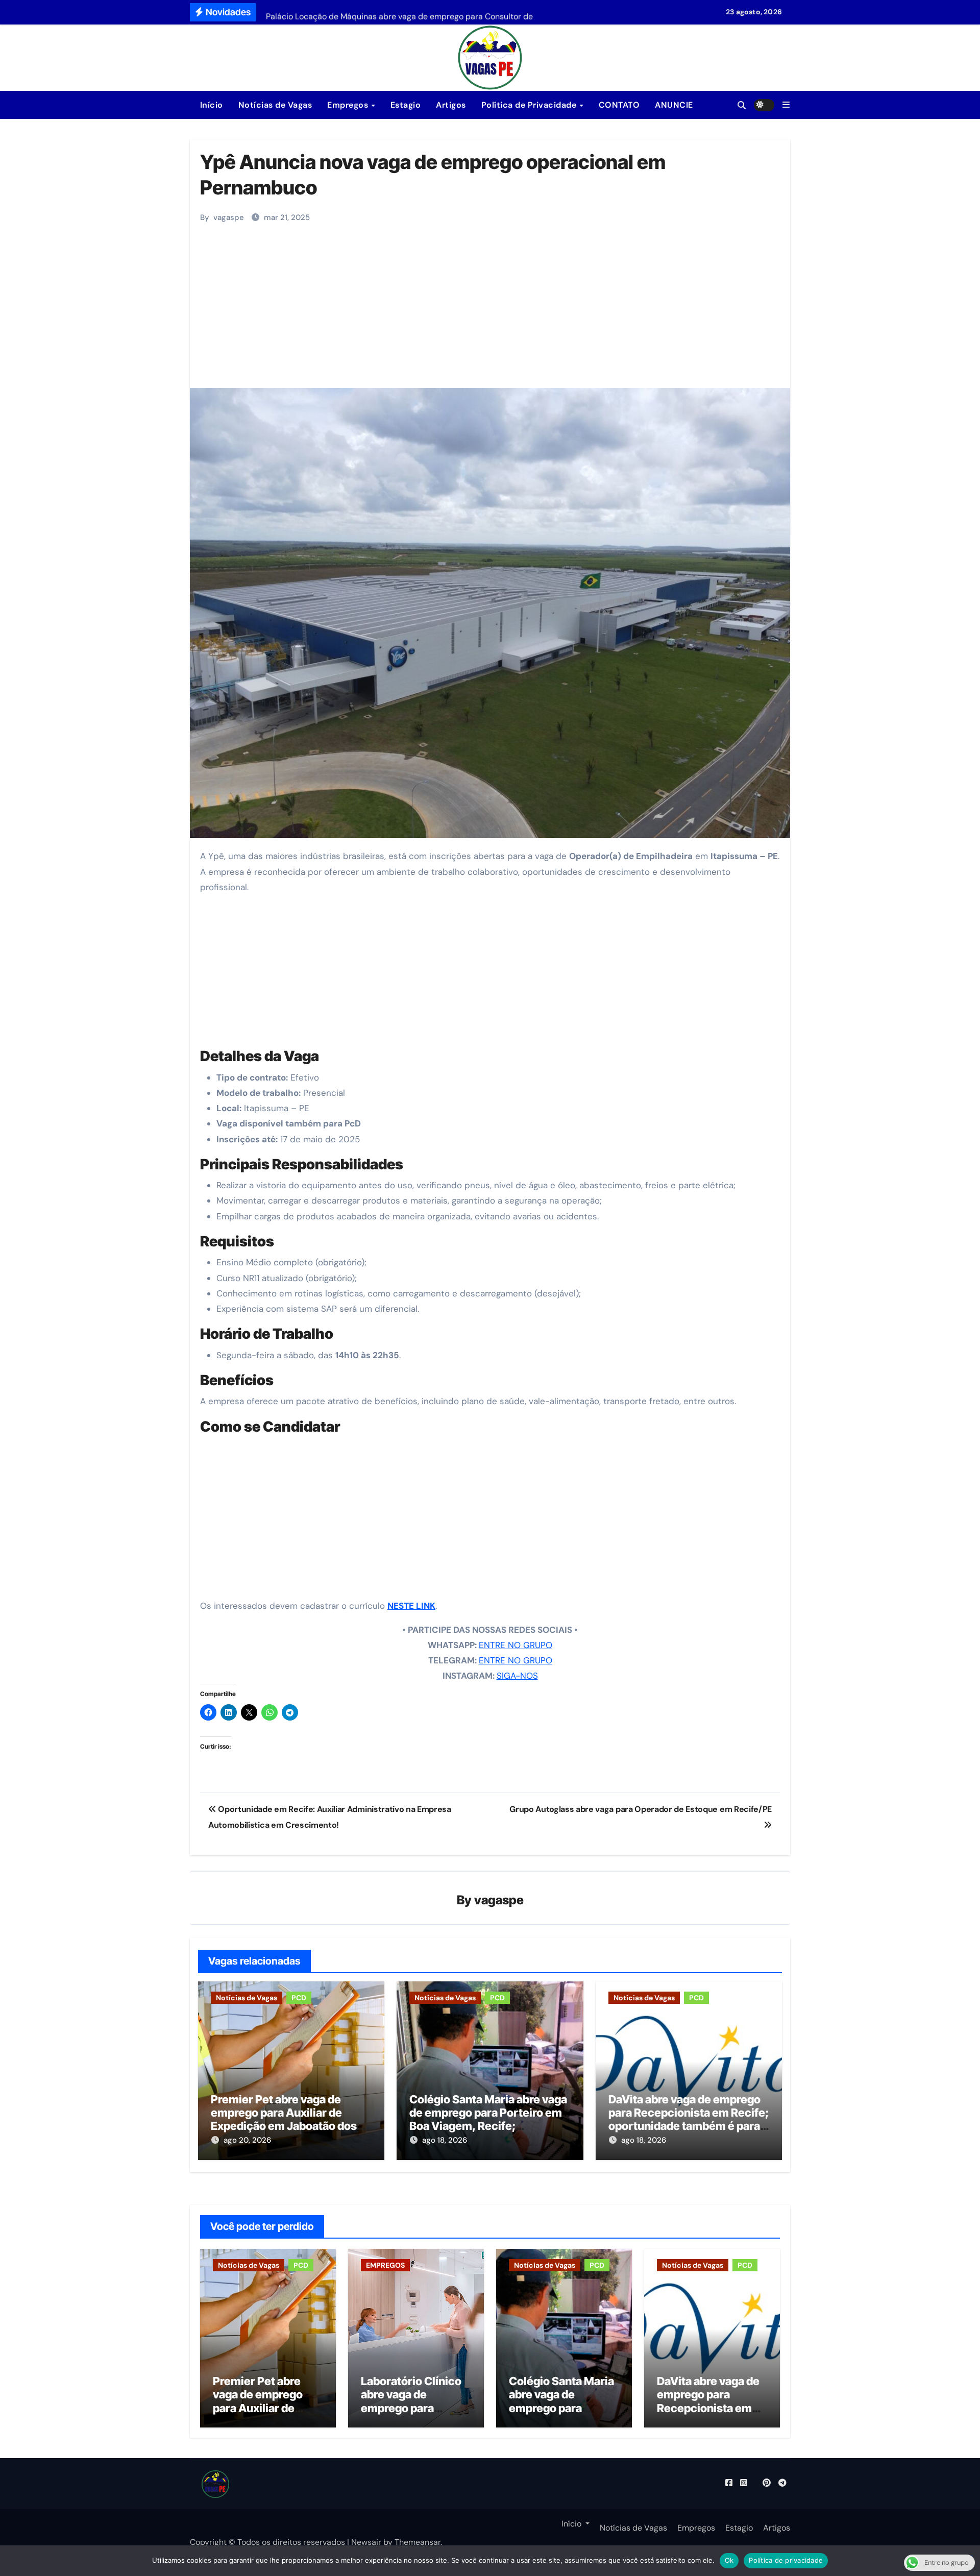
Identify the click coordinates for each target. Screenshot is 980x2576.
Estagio (406, 105)
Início (210, 105)
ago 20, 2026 (247, 2140)
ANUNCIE (674, 105)
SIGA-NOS (517, 1676)
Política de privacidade (786, 2560)
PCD (299, 1998)
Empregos (349, 105)
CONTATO (619, 105)
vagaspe (229, 217)
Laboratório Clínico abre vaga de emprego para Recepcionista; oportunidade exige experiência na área (412, 2415)
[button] (786, 105)
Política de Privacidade (530, 105)
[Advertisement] (492, 311)
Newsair (366, 2542)
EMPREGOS (385, 2265)
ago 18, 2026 (445, 2140)
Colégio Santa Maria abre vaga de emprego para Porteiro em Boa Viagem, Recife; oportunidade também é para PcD (488, 2126)
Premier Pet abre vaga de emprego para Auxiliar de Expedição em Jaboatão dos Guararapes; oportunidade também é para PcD (284, 2126)
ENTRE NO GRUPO (516, 1645)
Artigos (451, 105)
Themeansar (418, 2542)
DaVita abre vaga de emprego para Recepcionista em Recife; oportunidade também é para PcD (689, 2119)
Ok (729, 2560)
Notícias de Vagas (275, 105)
